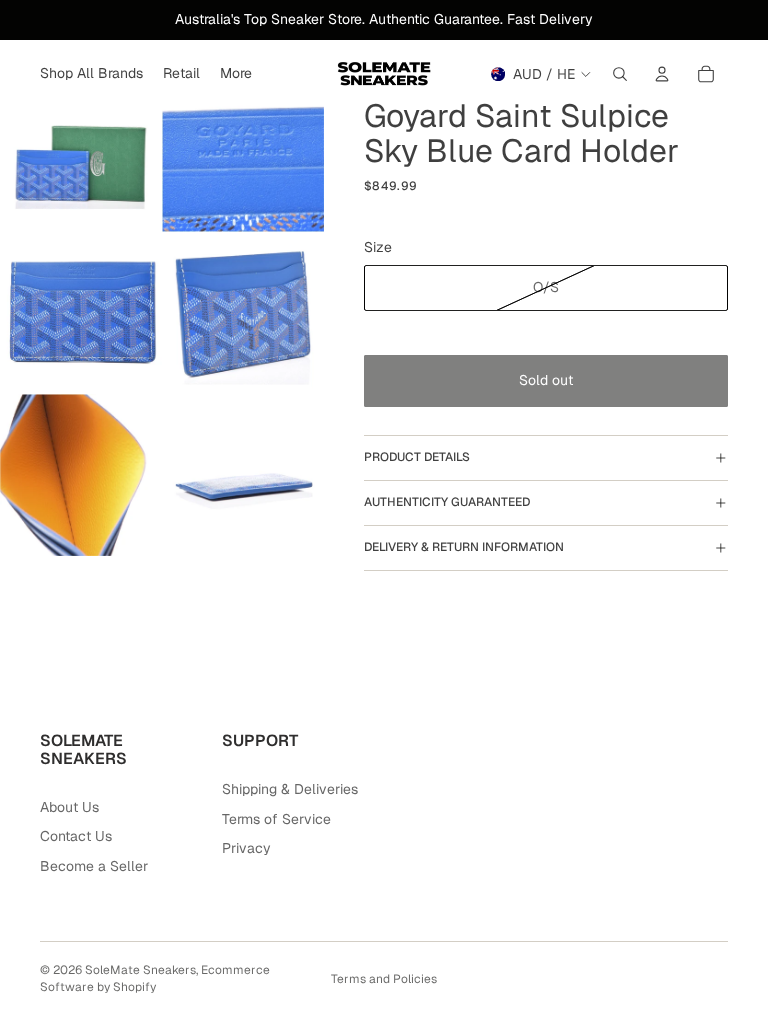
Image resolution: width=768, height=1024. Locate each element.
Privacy (246, 848)
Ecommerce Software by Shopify (155, 978)
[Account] (662, 74)
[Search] (620, 74)
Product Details (417, 457)
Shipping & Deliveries (290, 789)
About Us (69, 807)
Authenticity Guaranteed (447, 502)
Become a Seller (94, 866)
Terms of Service (276, 819)
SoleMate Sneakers (140, 970)
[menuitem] (236, 74)
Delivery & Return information (464, 547)
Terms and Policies (384, 979)
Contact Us (76, 836)
